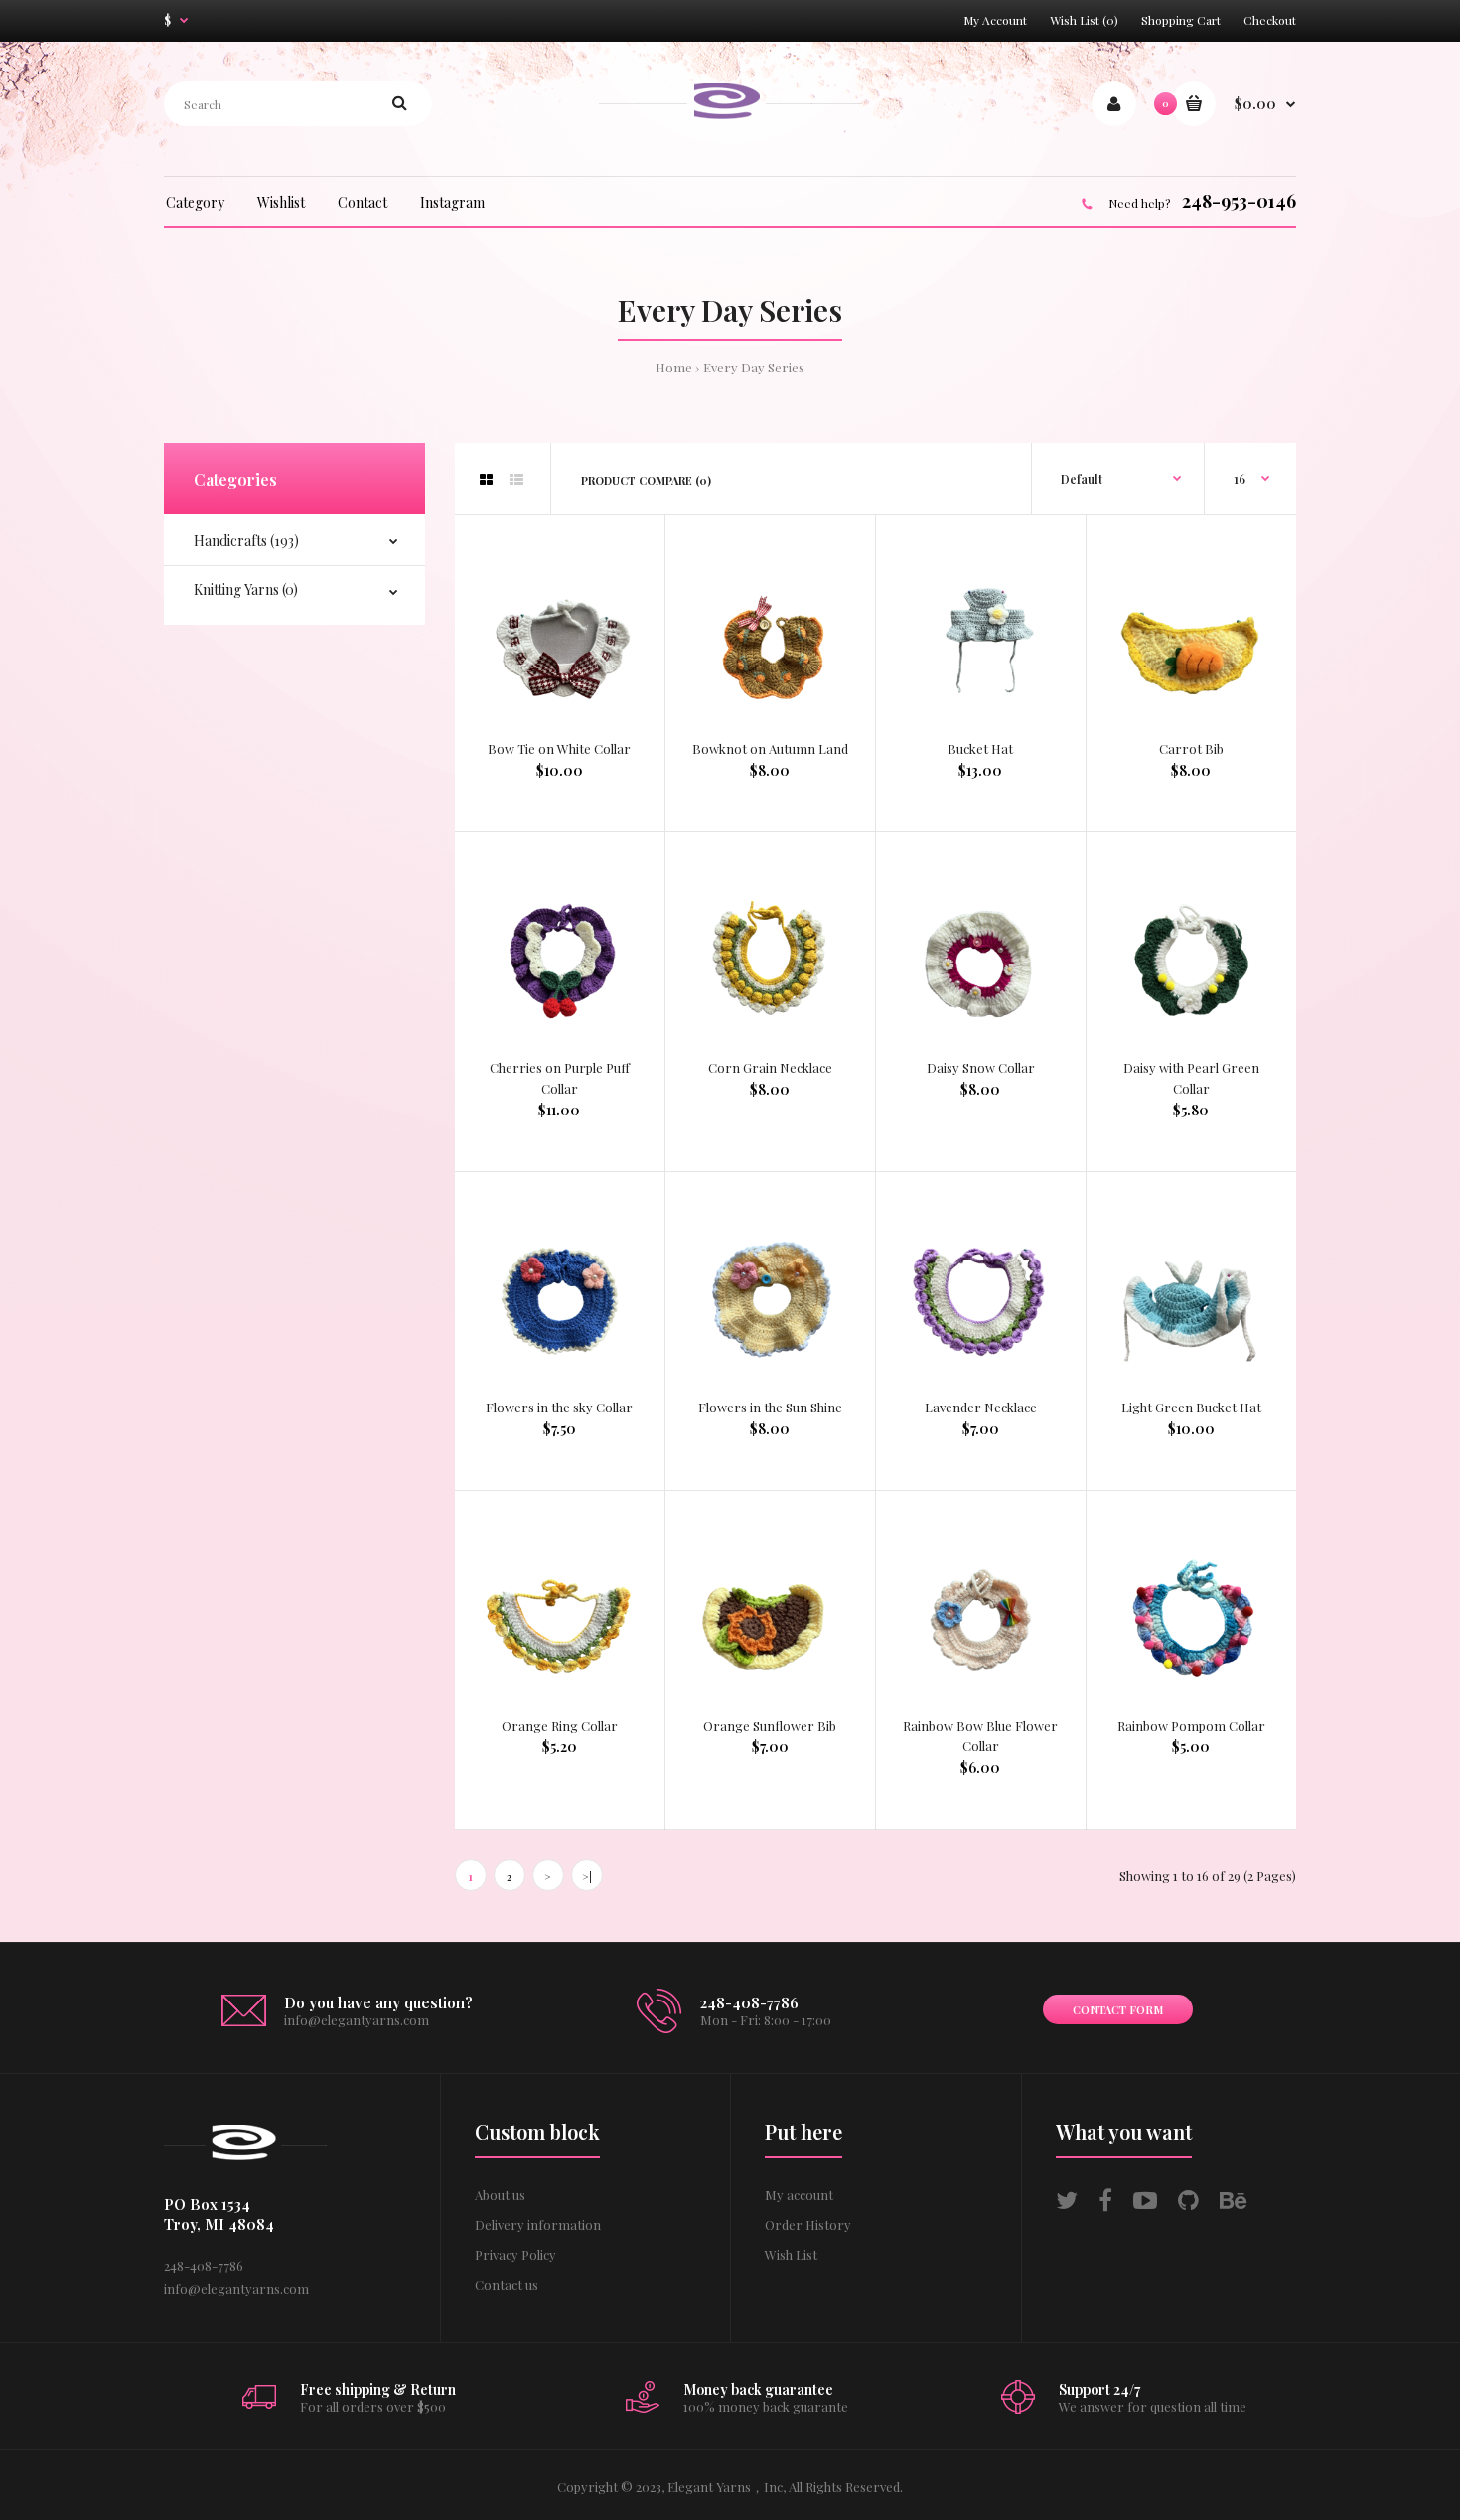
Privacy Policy (515, 2254)
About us (500, 2195)
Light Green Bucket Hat (1191, 1407)
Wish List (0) (1084, 20)
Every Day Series (754, 367)
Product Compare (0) (646, 480)
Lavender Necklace (981, 1407)
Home (674, 367)
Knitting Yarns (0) (246, 590)
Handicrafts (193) (246, 541)
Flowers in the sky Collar (559, 1407)
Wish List (791, 2254)
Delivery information (538, 2224)
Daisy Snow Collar (981, 1067)
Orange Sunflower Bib (770, 1726)
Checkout (1270, 20)
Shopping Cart (1181, 20)
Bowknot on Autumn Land (770, 748)
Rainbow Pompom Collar (1191, 1726)
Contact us (507, 2284)
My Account (995, 20)
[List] (516, 480)
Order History (808, 2224)
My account (799, 2195)
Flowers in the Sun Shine (770, 1407)
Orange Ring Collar (560, 1726)
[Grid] (486, 480)
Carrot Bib (1191, 748)
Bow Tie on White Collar (559, 748)
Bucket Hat (980, 748)
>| (587, 1877)
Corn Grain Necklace (770, 1067)
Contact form (1118, 2010)
